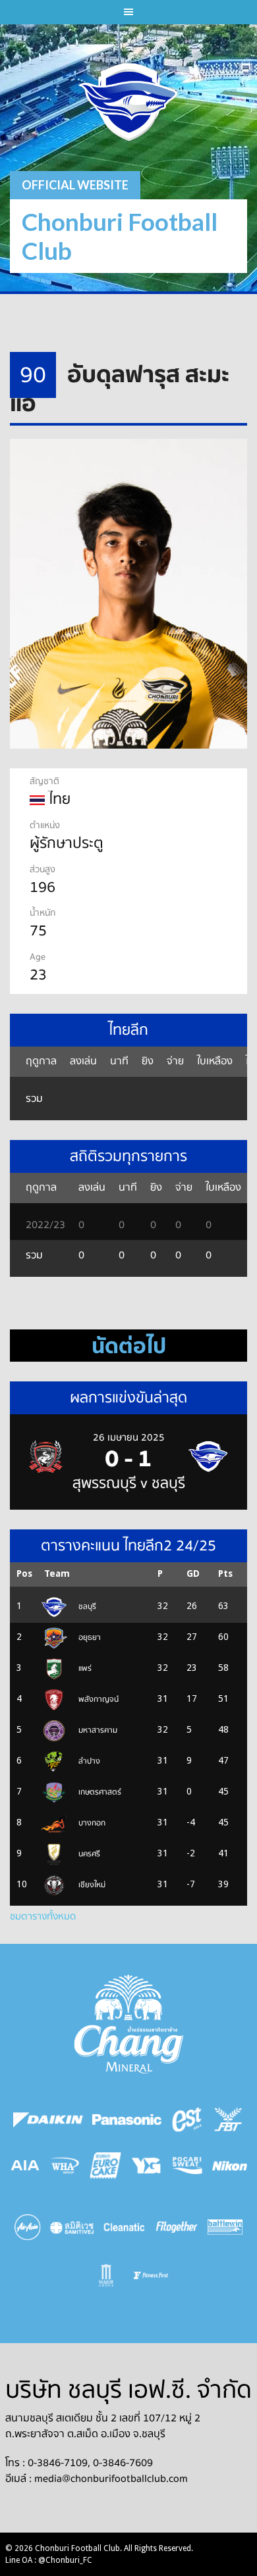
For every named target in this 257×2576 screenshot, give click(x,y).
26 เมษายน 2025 (129, 1437)
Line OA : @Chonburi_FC (49, 2560)
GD (193, 1573)
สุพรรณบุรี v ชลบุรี (129, 1483)
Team (57, 1573)
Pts (225, 1573)
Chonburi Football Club (120, 236)
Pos (24, 1573)
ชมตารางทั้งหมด (43, 1916)
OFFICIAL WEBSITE (75, 185)
